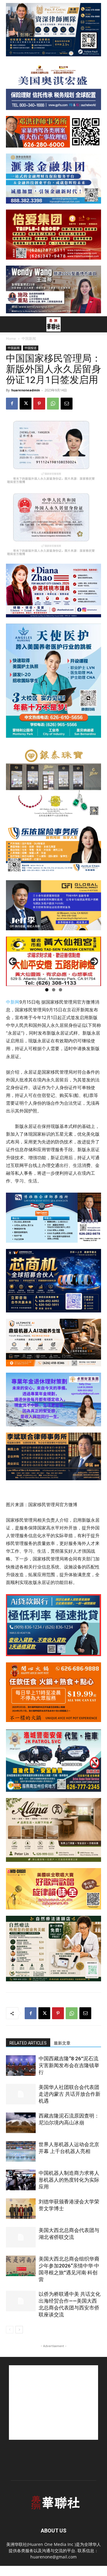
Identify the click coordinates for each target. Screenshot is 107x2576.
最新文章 (62, 2043)
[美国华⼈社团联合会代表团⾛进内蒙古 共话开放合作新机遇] (21, 2094)
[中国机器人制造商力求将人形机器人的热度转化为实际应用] (21, 2180)
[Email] (67, 404)
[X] (26, 404)
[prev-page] (10, 2330)
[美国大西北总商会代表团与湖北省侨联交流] (21, 2237)
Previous (13, 961)
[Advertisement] (53, 2403)
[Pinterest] (39, 404)
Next (94, 961)
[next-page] (19, 2330)
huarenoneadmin (26, 390)
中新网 (13, 1002)
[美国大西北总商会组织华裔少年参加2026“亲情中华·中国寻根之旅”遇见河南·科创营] (21, 2266)
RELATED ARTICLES (28, 2043)
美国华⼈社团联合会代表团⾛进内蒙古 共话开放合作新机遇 (70, 2094)
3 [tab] (60, 990)
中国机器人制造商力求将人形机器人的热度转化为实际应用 (69, 2180)
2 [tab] (54, 990)
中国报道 (31, 348)
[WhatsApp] (53, 404)
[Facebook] (12, 404)
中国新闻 (29, 338)
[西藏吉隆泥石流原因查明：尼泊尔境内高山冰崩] (21, 2123)
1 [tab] (47, 990)
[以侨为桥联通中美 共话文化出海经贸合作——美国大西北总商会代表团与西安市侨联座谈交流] (21, 2301)
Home (11, 338)
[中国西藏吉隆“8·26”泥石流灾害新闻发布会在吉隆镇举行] (21, 2066)
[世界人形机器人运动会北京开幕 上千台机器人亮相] (21, 2151)
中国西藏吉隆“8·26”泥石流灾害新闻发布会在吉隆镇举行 (69, 2065)
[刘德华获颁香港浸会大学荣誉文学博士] (21, 2209)
